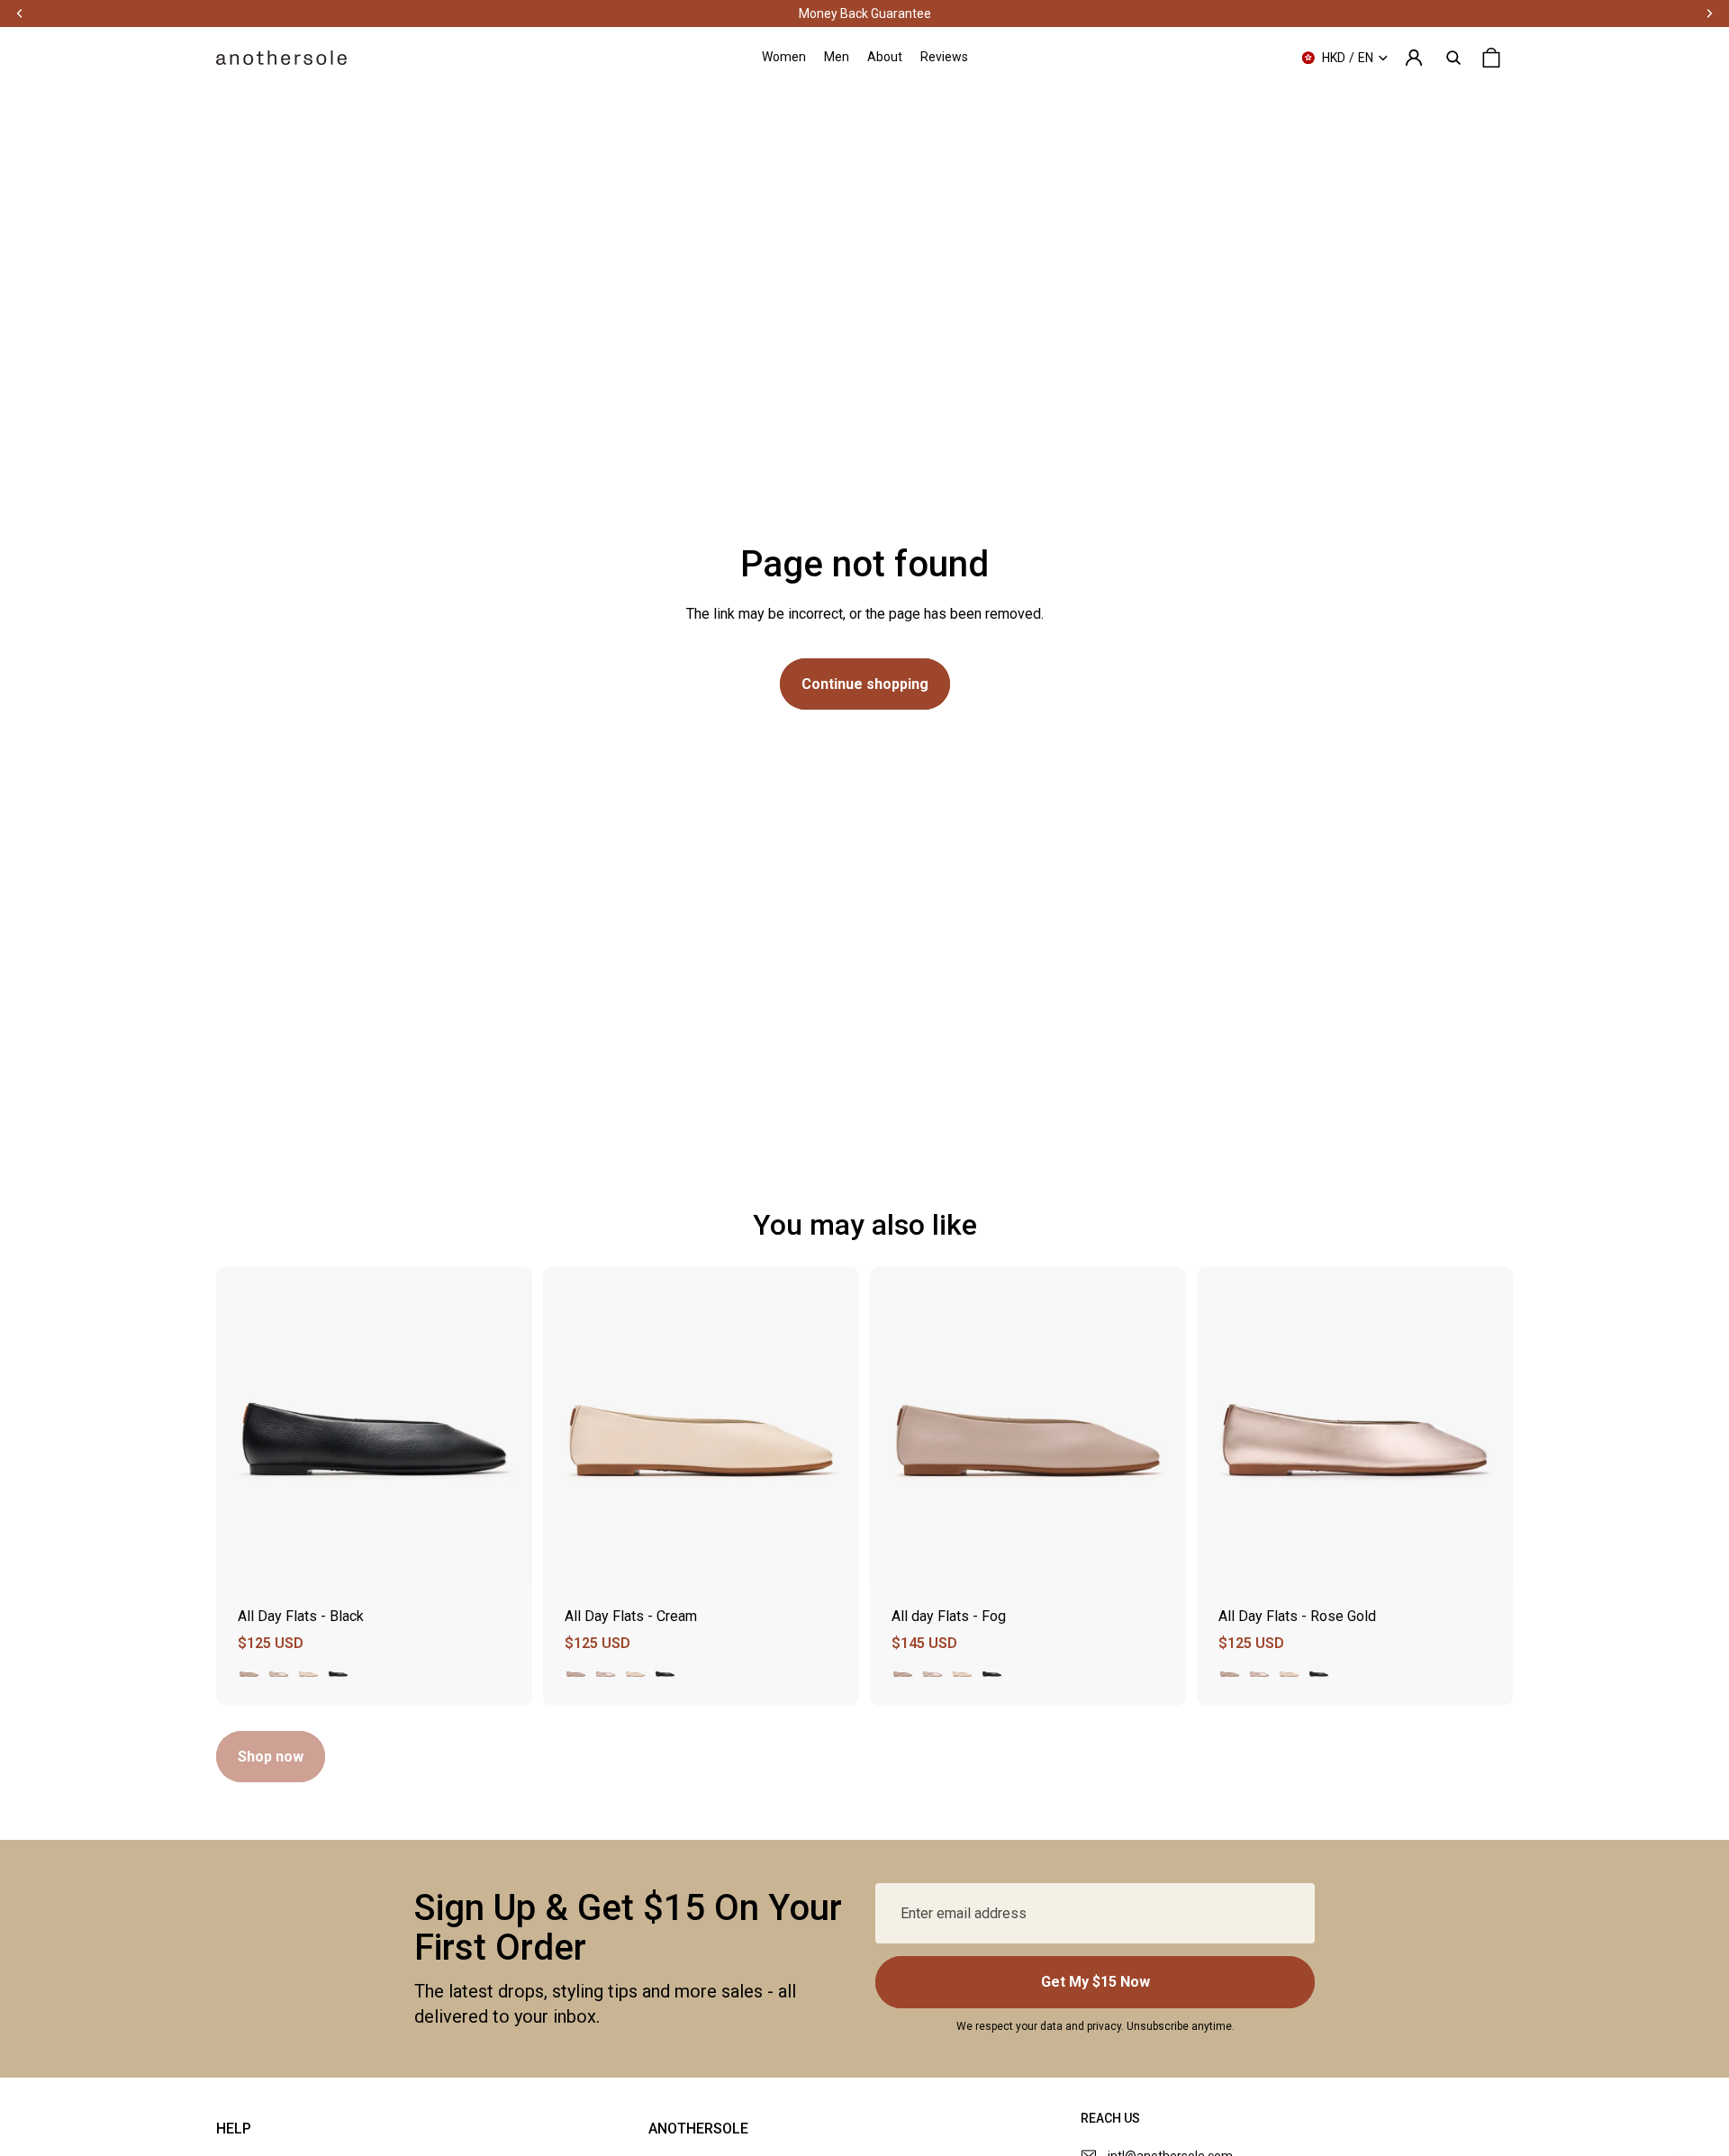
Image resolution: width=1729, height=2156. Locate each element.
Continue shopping (865, 684)
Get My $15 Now (1095, 1982)
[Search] (1453, 58)
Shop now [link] (271, 1757)
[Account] (1414, 58)
